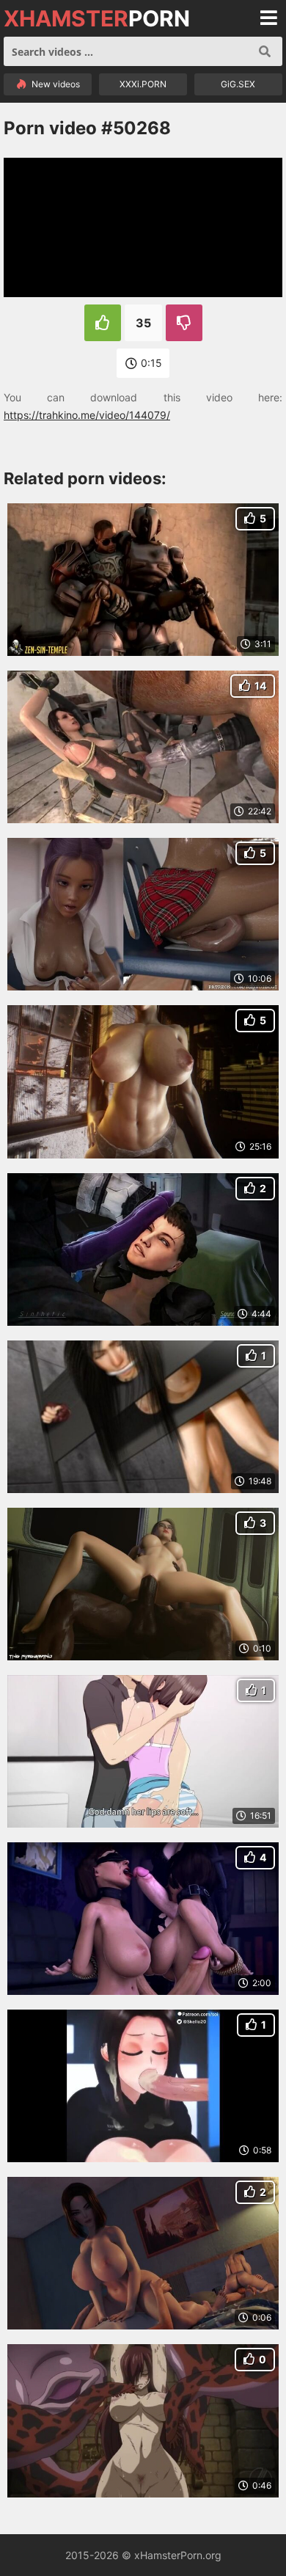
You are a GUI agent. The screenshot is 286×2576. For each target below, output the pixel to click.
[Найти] (265, 51)
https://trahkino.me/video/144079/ (87, 415)
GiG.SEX (238, 84)
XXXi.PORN (143, 84)
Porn (97, 18)
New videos (55, 84)
